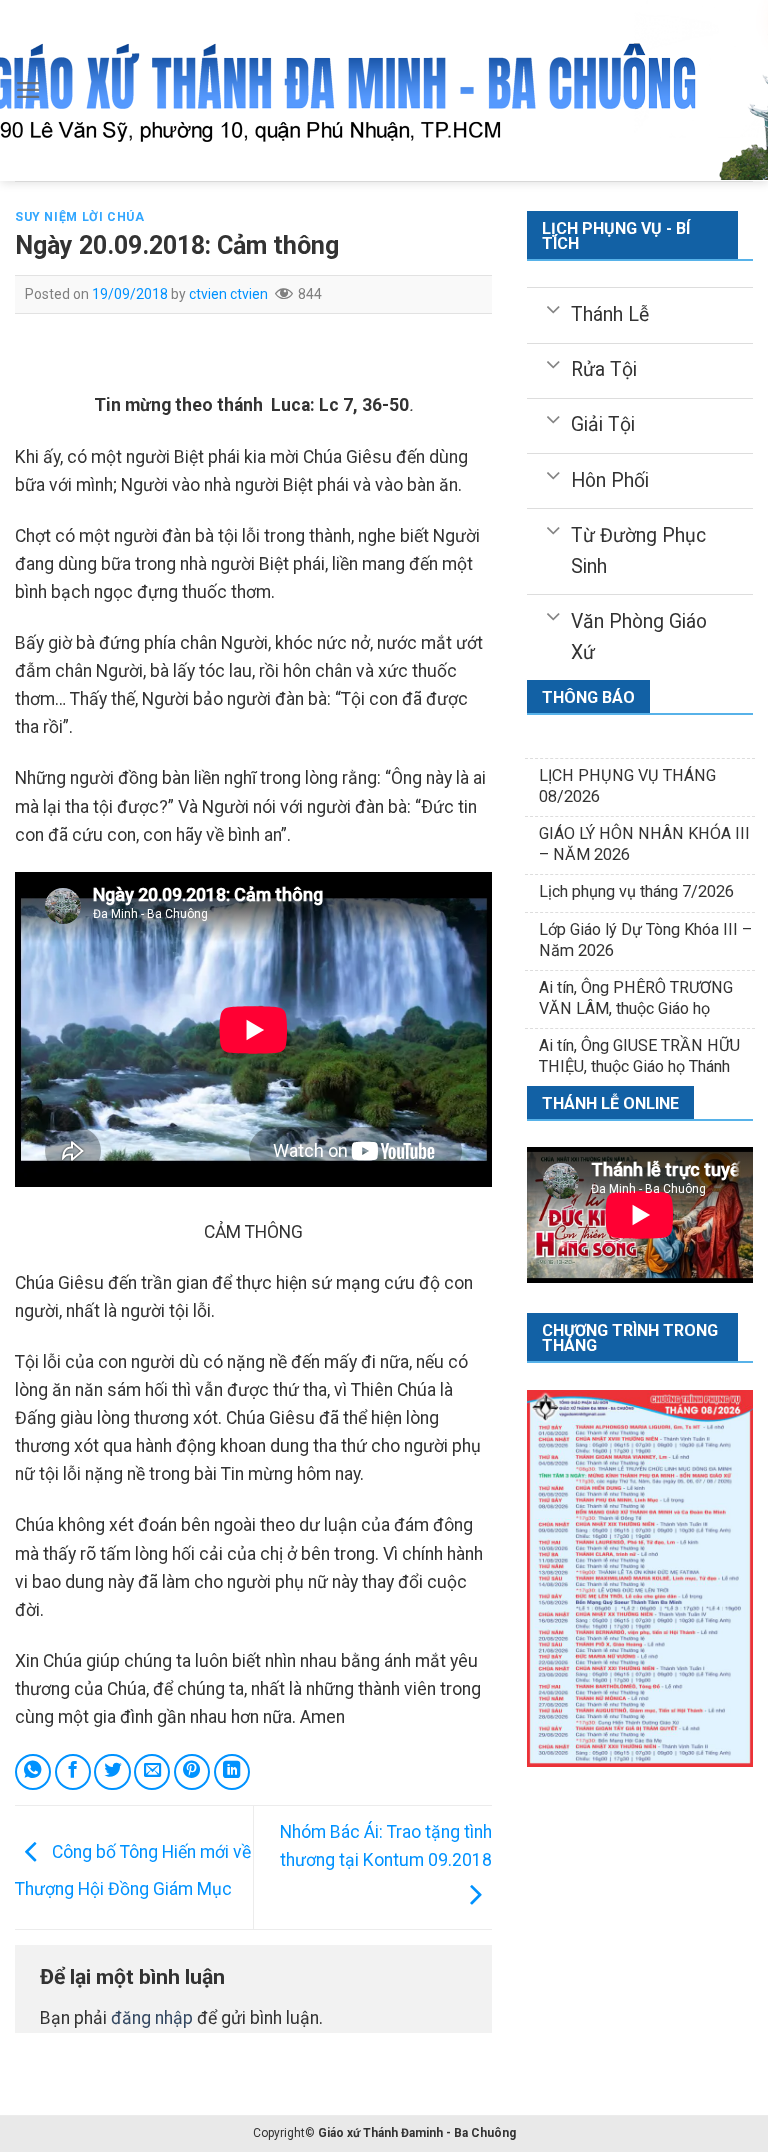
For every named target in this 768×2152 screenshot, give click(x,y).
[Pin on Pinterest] (192, 1772)
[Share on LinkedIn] (232, 1772)
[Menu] (28, 90)
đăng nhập (152, 2018)
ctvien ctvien (228, 294)
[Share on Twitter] (112, 1772)
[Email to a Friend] (152, 1772)
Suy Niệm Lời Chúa (79, 217)
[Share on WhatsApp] (33, 1772)
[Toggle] (553, 308)
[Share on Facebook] (73, 1772)
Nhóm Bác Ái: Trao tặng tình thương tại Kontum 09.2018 (386, 1846)
